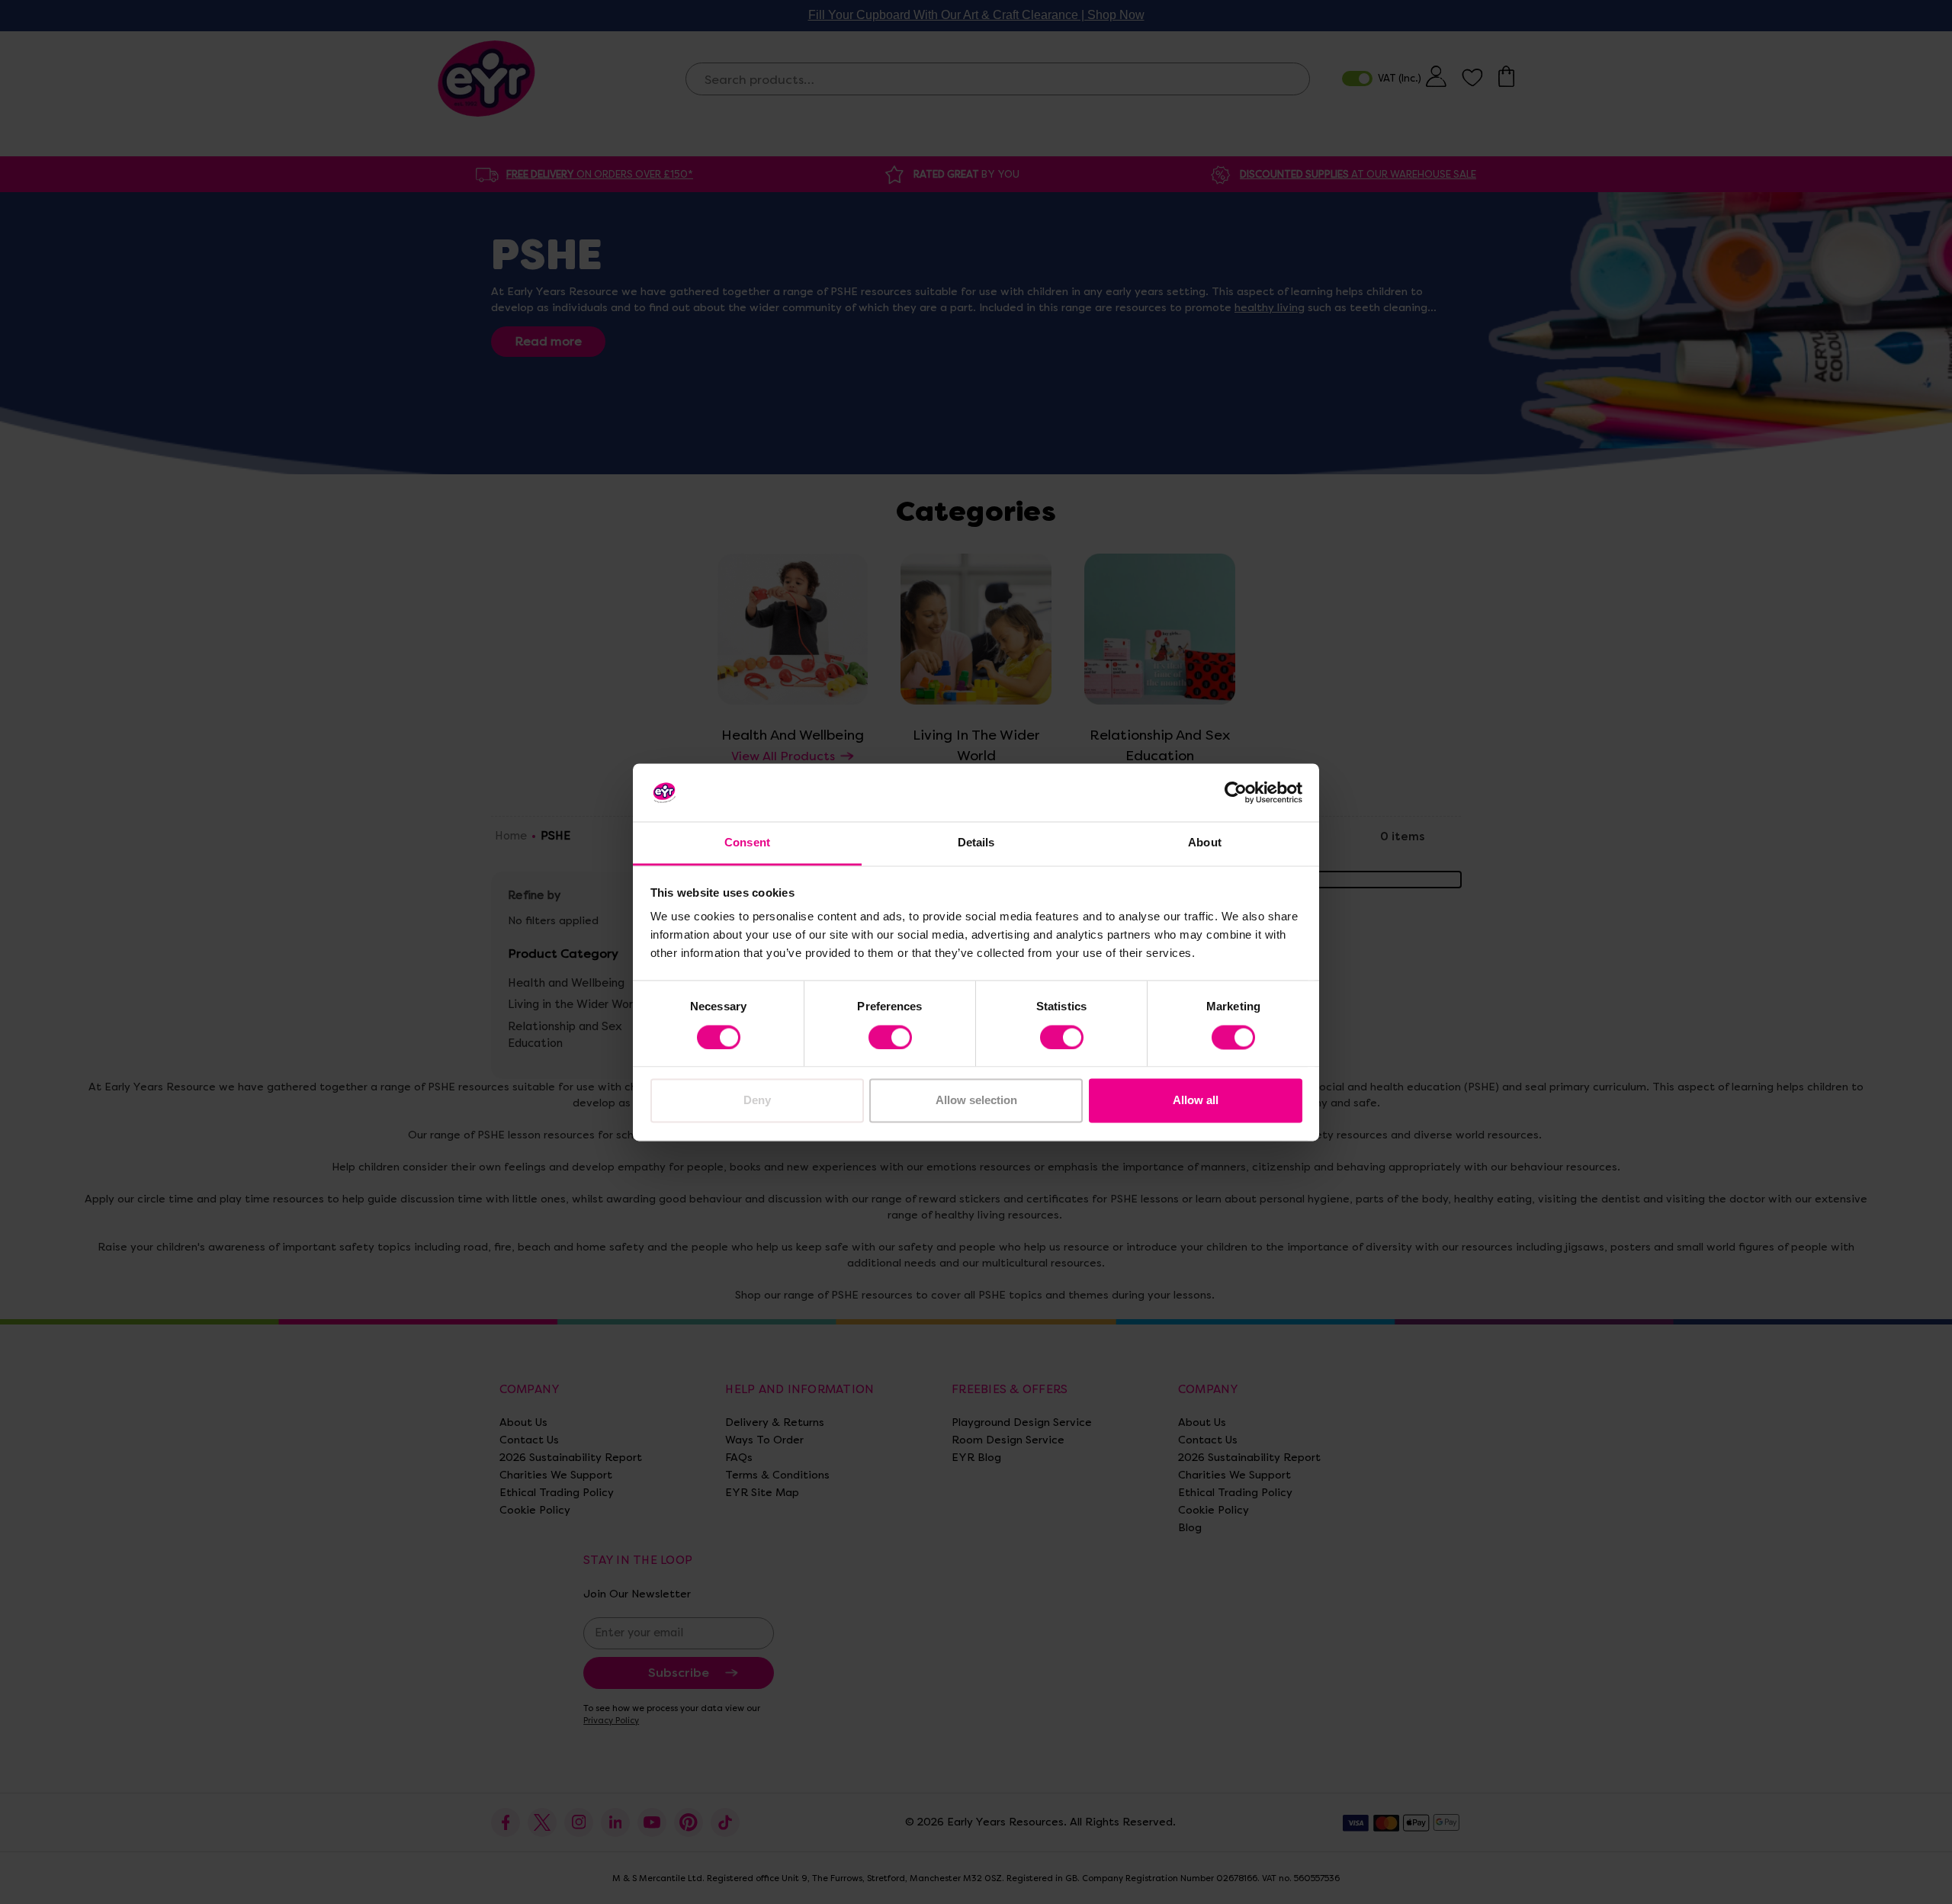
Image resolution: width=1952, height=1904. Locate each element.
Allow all (1196, 1101)
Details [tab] (976, 843)
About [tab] (1205, 843)
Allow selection (976, 1101)
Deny (757, 1101)
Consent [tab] (747, 843)
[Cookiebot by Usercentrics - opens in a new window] (1236, 792)
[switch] (890, 1037)
